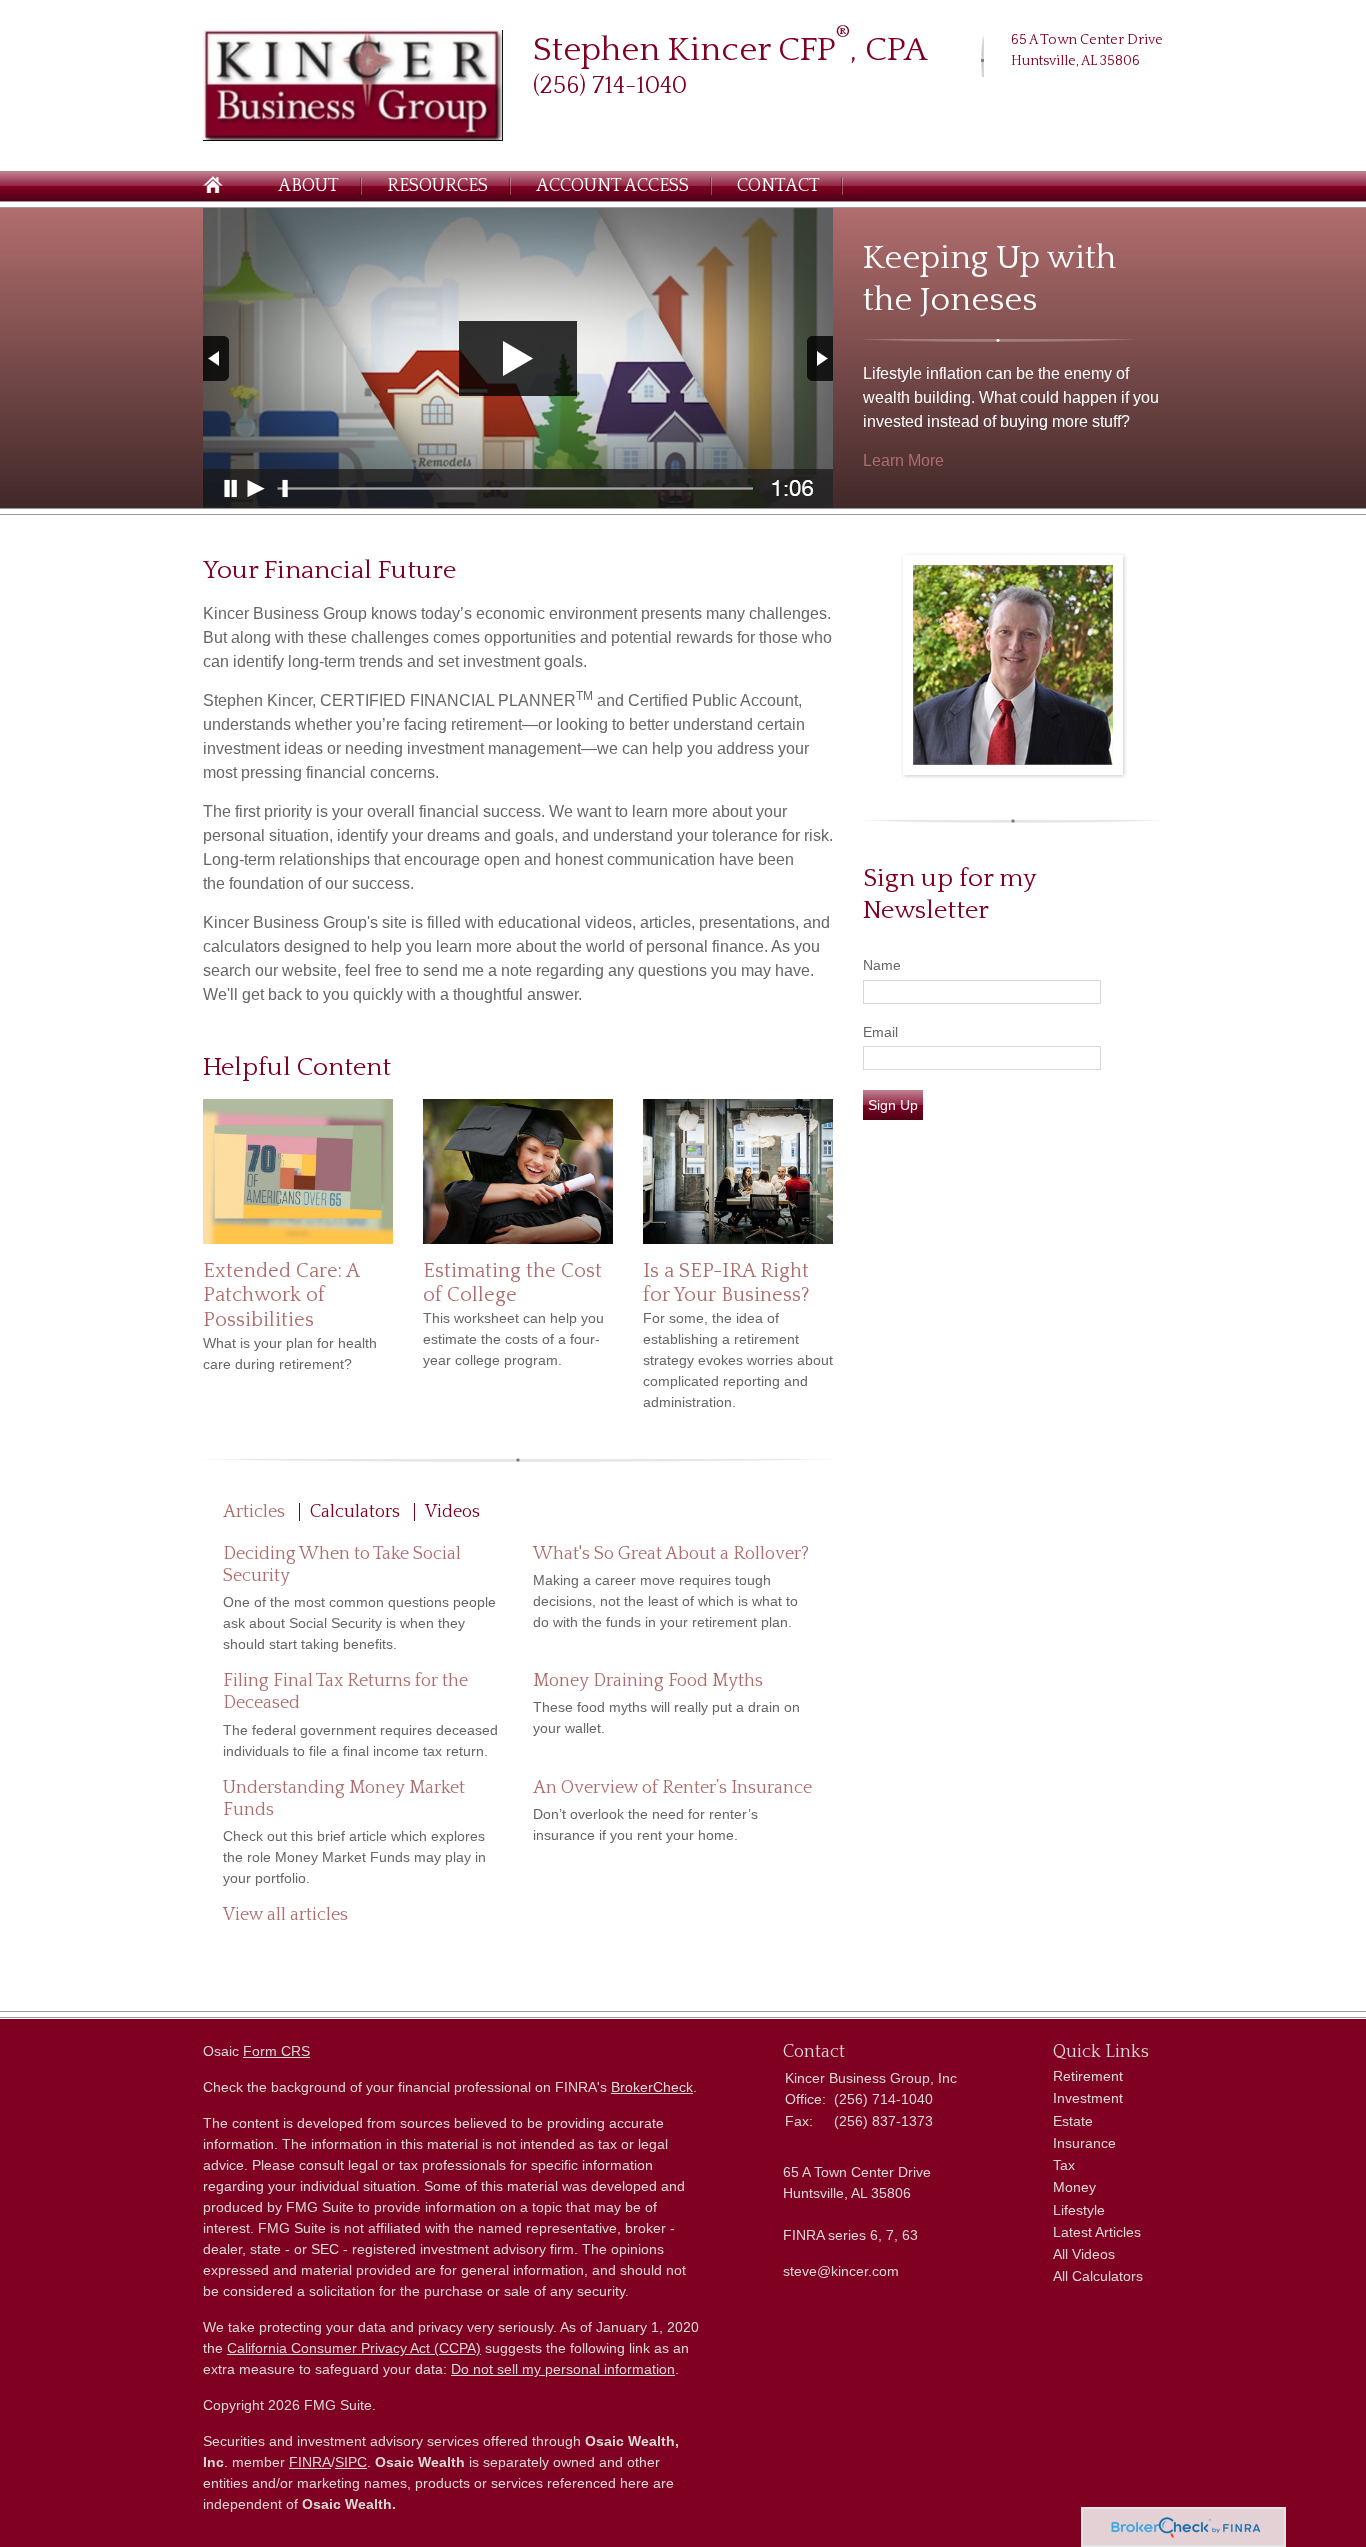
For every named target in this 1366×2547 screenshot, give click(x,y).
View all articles (285, 1915)
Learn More (903, 460)
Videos (452, 1512)
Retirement (1088, 2076)
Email (880, 1032)
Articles (254, 1512)
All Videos (1084, 2254)
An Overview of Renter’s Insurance (672, 1788)
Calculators (355, 1512)
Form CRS (276, 2051)
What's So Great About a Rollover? (671, 1554)
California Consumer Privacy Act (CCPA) (354, 2348)
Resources (437, 186)
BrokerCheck (652, 2087)
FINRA (310, 2462)
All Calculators (1098, 2276)
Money (1074, 2187)
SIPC (351, 2462)
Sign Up (893, 1105)
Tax (1064, 2165)
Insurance (1084, 2143)
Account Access (612, 186)
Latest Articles (1097, 2232)
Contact (778, 186)
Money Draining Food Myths (648, 1681)
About (308, 186)
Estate (1073, 2121)
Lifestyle (1079, 2210)
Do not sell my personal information (563, 2369)
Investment (1088, 2098)
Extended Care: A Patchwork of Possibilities (281, 1295)
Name (882, 965)
